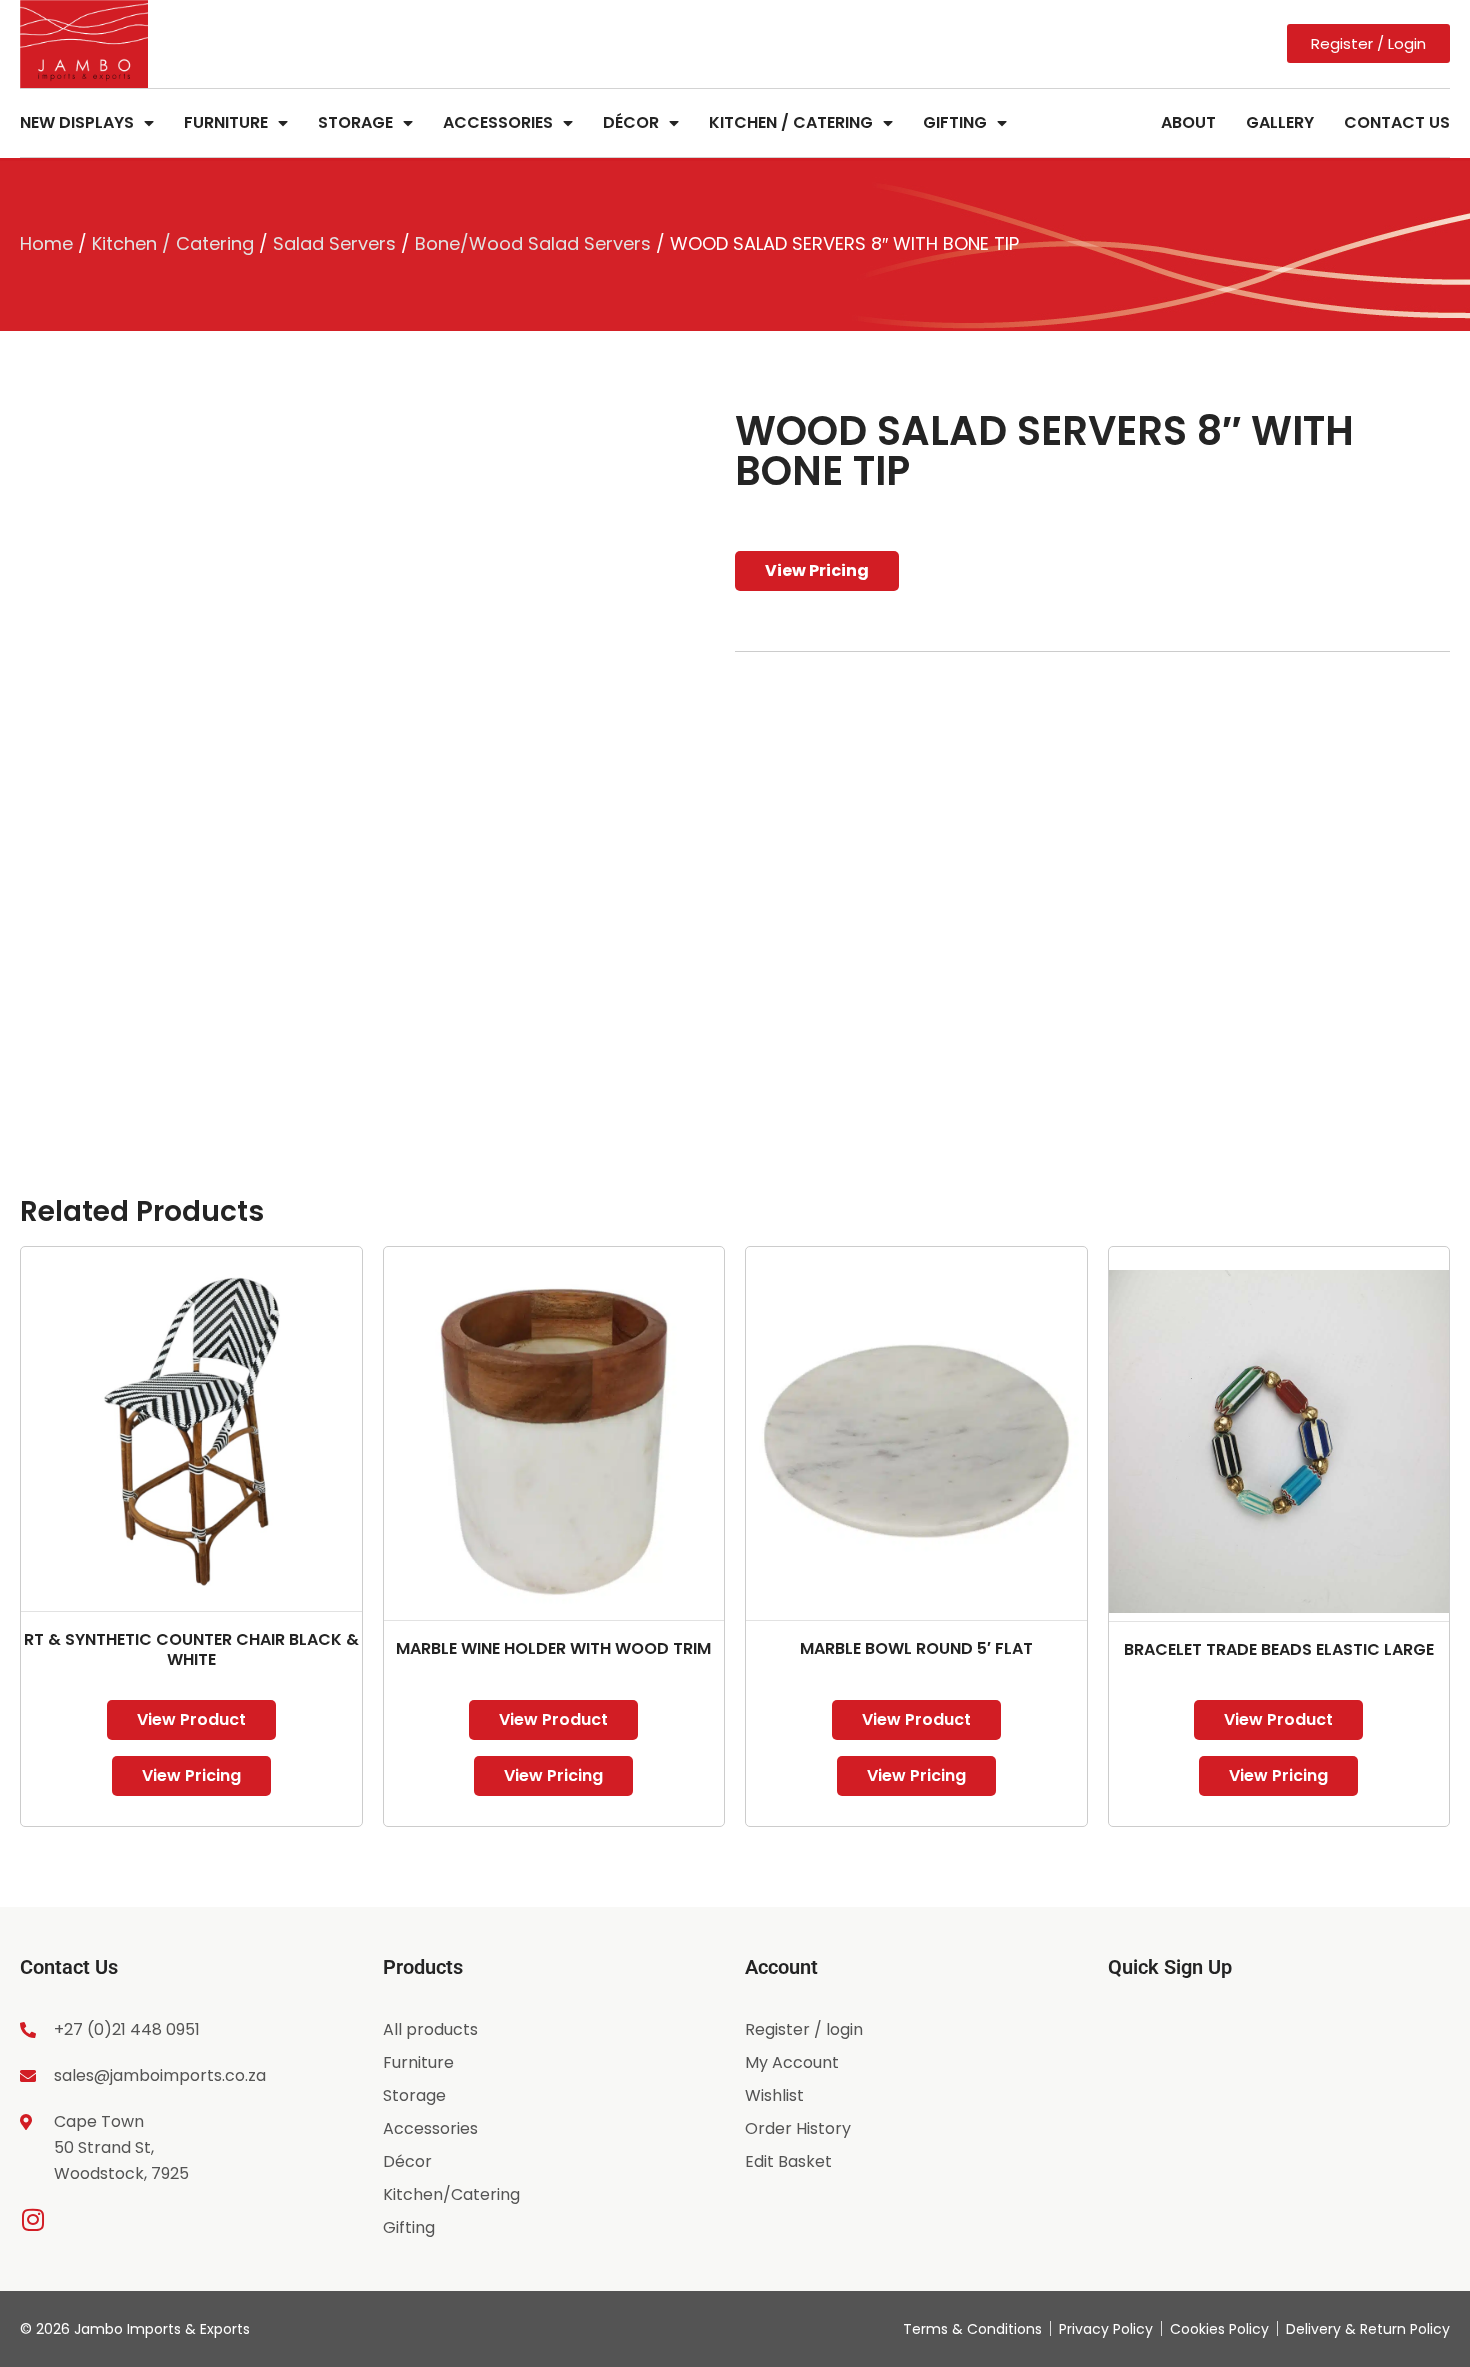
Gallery (1280, 122)
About (1188, 122)
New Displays (77, 122)
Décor (631, 122)
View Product (191, 1719)
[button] (681, 445)
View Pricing (817, 570)
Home (46, 243)
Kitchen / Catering (791, 122)
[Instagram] (32, 2219)
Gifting (955, 122)
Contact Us (1397, 122)
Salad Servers (334, 243)
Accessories (498, 122)
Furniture (226, 122)
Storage (355, 122)
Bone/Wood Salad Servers (533, 243)
